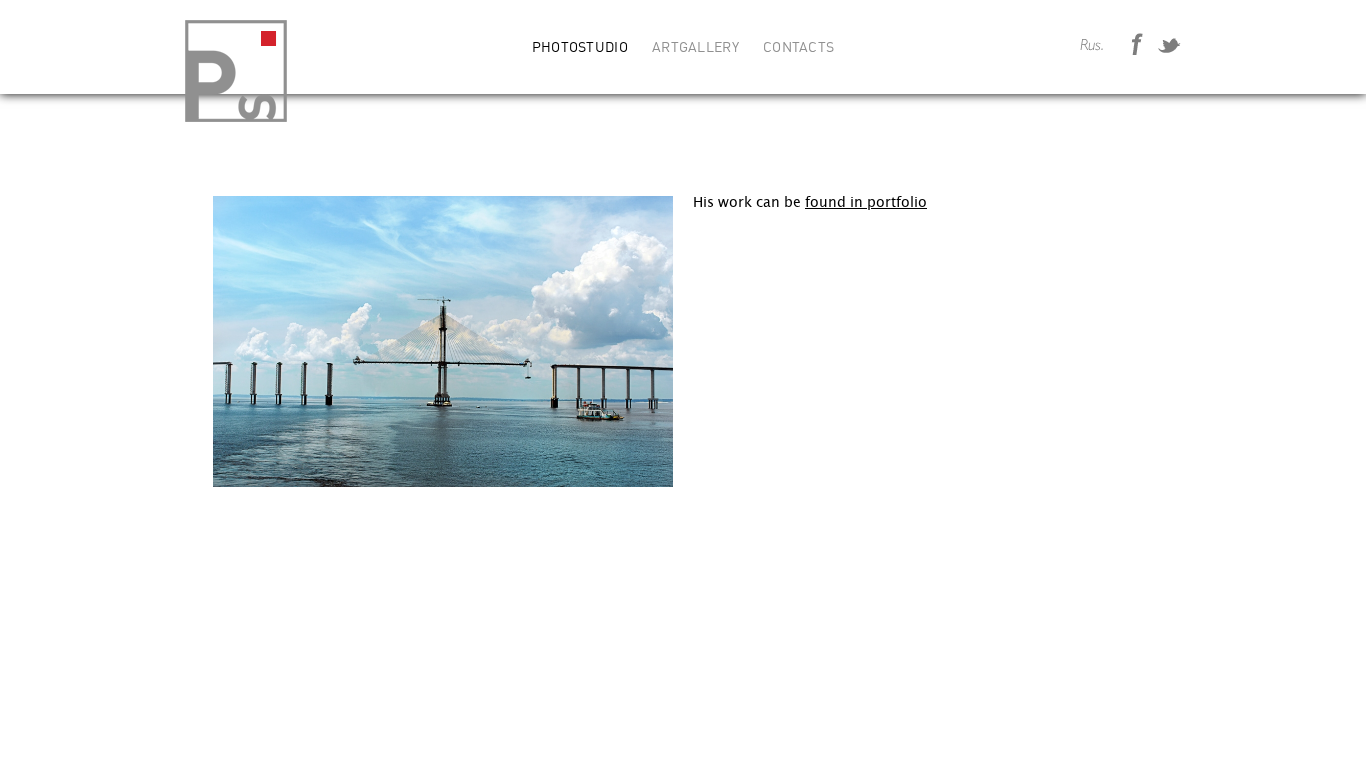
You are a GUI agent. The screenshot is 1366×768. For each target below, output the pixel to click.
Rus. (1092, 46)
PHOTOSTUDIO (580, 48)
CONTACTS (798, 48)
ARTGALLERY (695, 48)
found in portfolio (866, 202)
